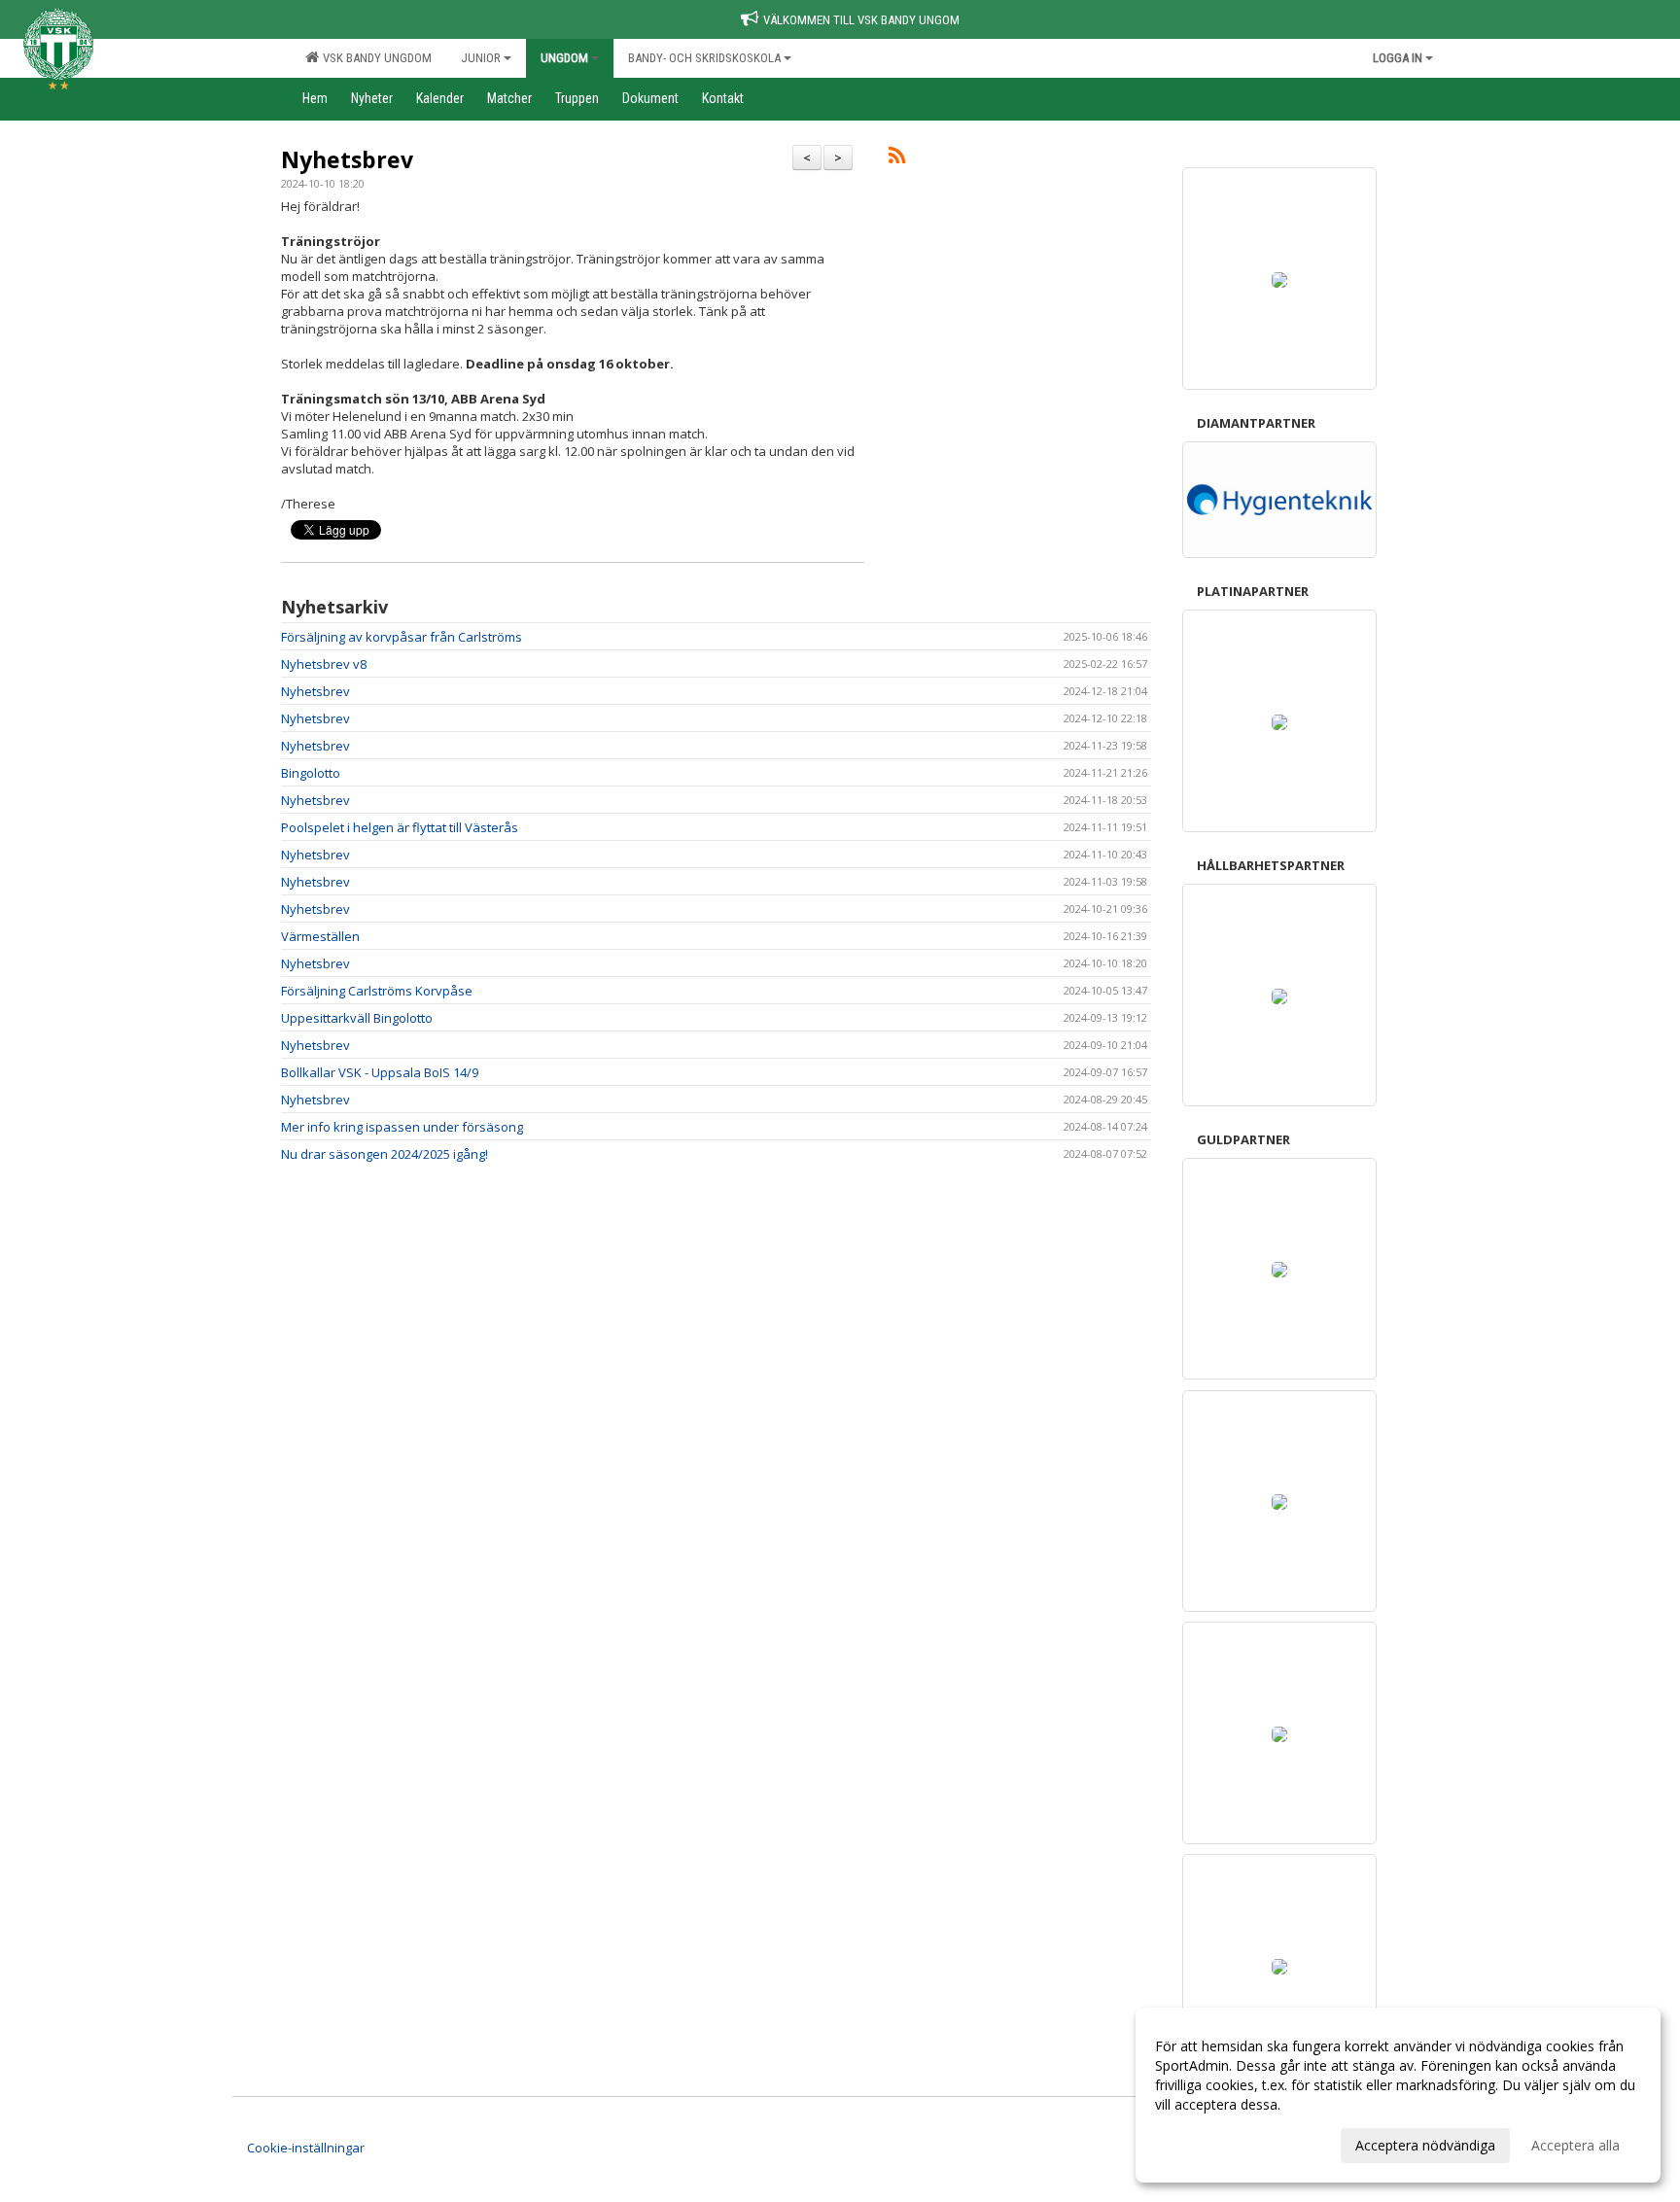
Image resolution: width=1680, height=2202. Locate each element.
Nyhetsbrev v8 (324, 664)
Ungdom (564, 58)
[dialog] (1398, 2095)
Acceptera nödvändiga (1425, 2145)
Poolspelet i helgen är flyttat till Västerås (400, 827)
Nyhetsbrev (347, 159)
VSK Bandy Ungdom (374, 58)
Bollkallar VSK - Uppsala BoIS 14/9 (380, 1072)
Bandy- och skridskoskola (704, 58)
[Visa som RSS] (897, 158)
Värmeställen (320, 936)
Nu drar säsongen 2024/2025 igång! (385, 1154)
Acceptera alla (1575, 2145)
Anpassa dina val (1207, 2143)
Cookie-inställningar (306, 2148)
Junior (481, 58)
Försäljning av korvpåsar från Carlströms (402, 637)
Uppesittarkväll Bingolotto (357, 1018)
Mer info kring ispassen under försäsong (402, 1127)
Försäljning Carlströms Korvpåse (377, 991)
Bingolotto (311, 773)
